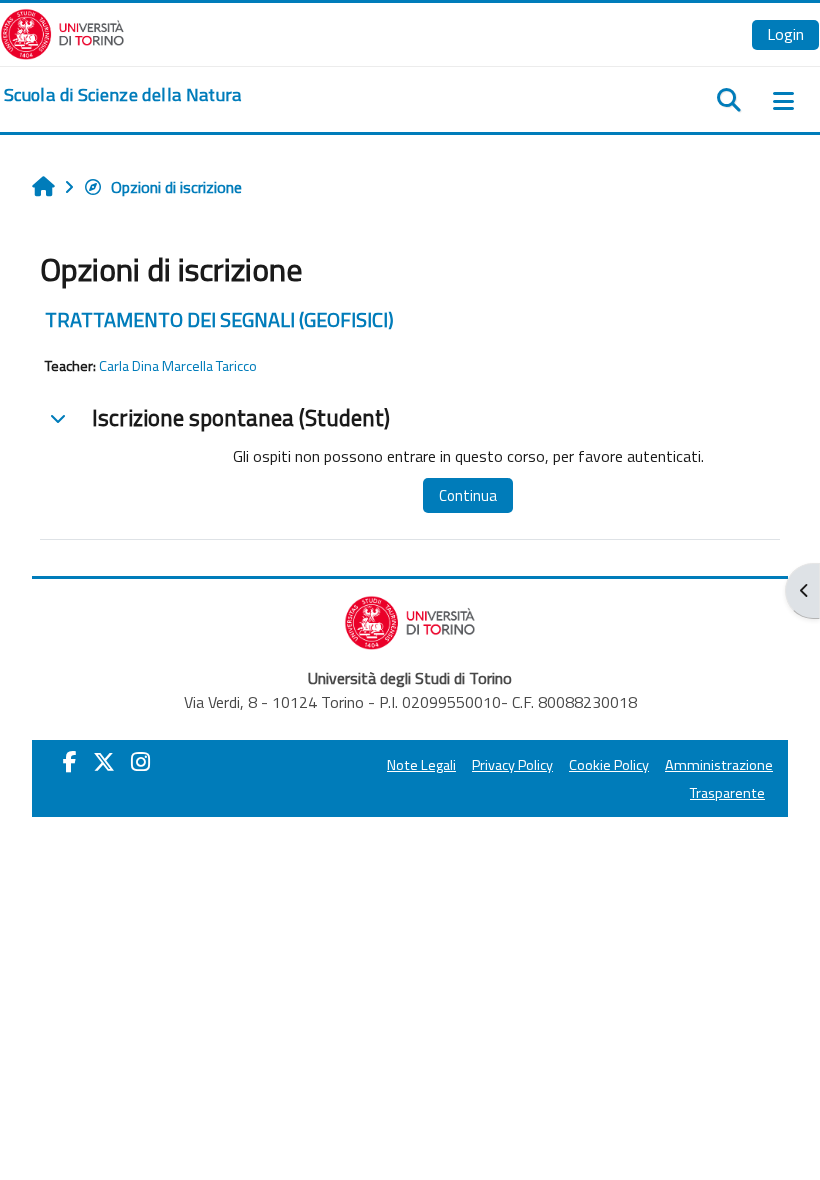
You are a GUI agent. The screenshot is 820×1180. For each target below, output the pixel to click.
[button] (58, 418)
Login (785, 34)
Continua (468, 495)
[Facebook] (70, 762)
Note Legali (421, 765)
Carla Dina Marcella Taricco (178, 366)
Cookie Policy (609, 765)
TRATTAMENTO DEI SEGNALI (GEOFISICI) (219, 319)
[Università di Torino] (62, 32)
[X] (104, 762)
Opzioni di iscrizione (176, 187)
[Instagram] (140, 762)
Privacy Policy (512, 765)
